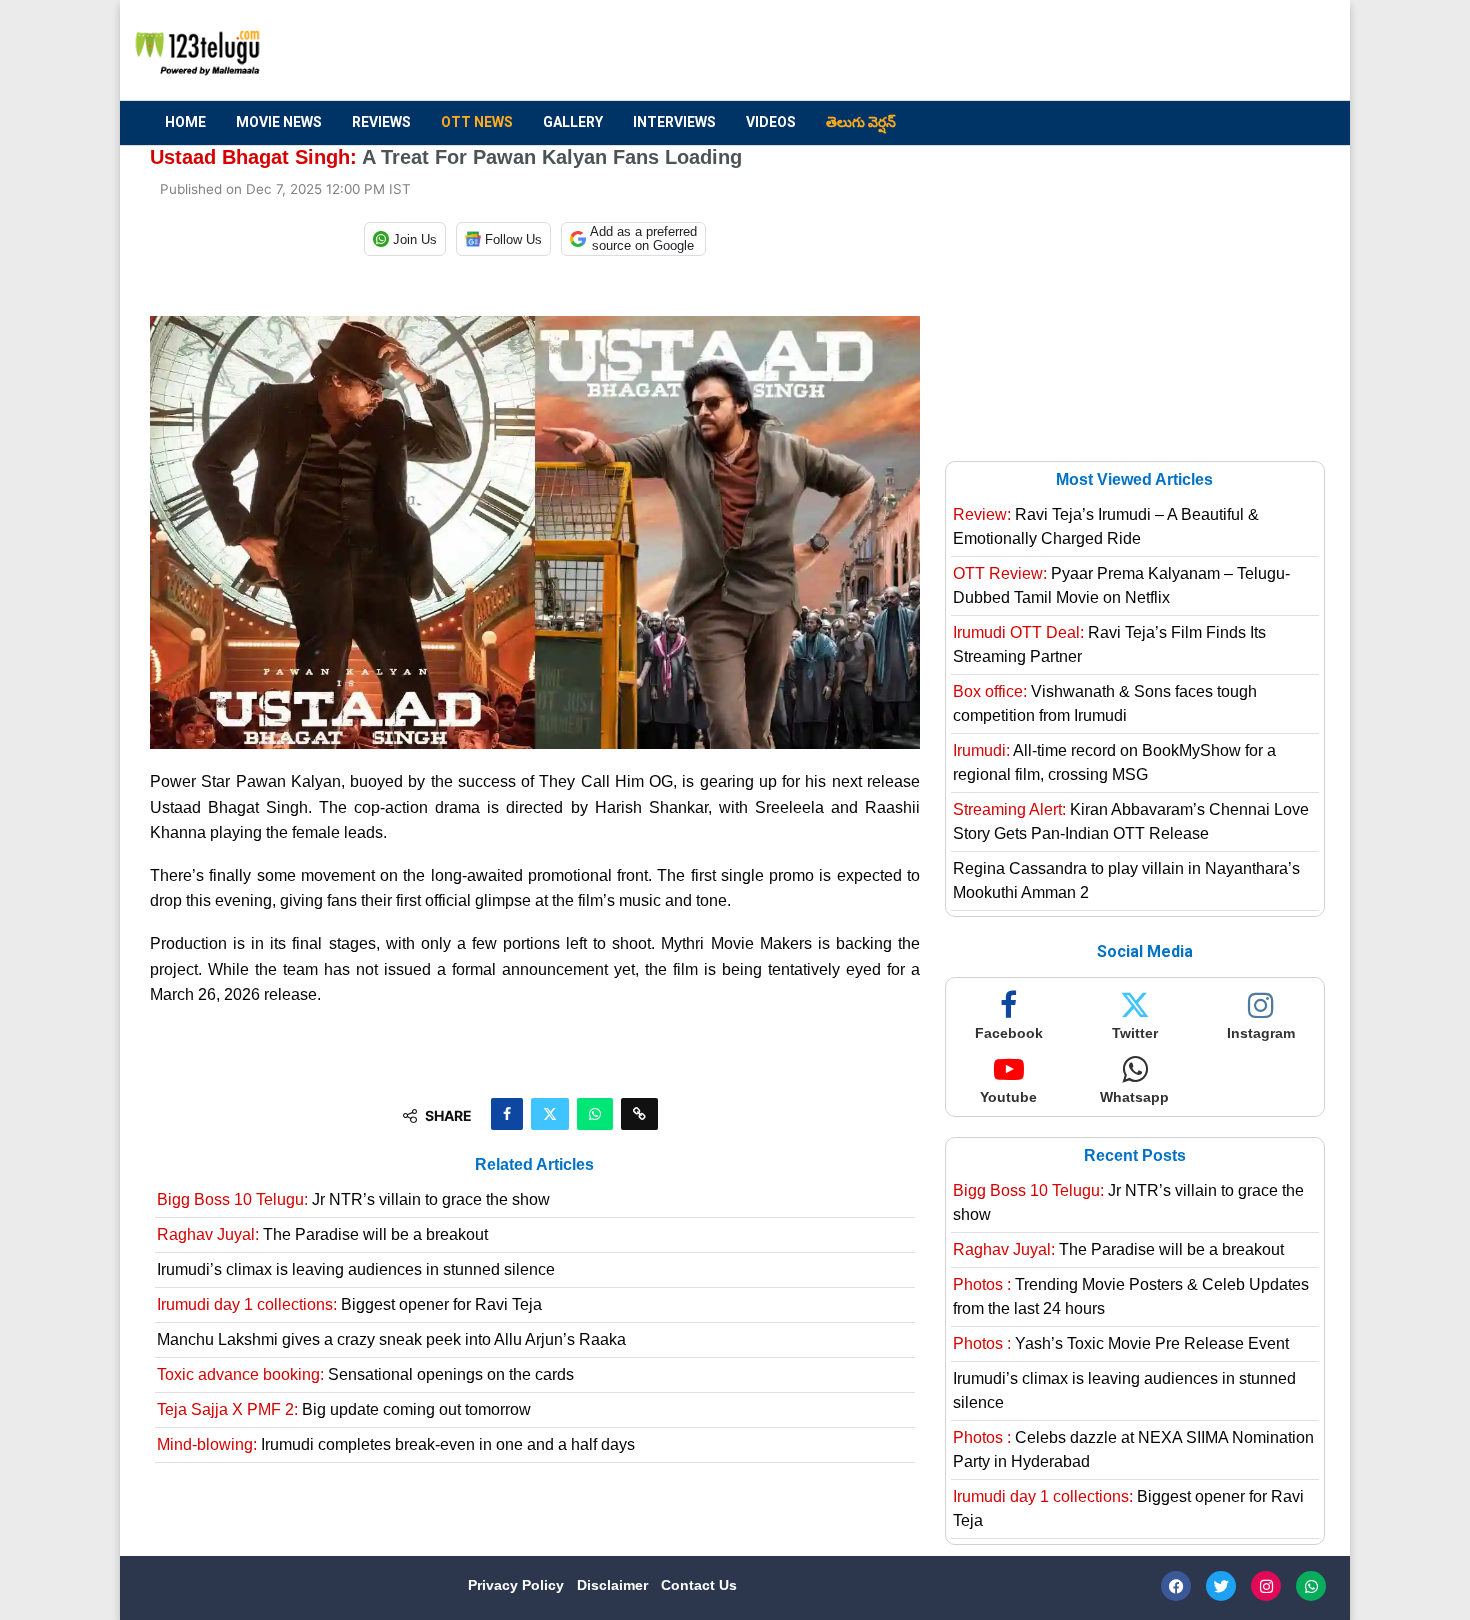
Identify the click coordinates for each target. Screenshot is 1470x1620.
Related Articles (534, 1164)
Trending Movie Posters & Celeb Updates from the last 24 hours (1131, 1296)
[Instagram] (1266, 1586)
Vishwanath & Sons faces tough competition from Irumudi (1105, 703)
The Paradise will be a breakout (322, 1234)
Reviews (381, 122)
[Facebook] (1176, 1586)
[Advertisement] (956, 51)
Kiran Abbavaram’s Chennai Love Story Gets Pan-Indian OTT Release (1131, 821)
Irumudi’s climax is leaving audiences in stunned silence (356, 1269)
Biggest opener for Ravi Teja (349, 1304)
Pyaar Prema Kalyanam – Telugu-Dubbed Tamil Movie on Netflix (1121, 585)
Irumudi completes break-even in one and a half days (396, 1444)
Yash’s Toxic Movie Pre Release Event (1121, 1343)
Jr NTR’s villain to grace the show (353, 1199)
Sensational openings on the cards (365, 1374)
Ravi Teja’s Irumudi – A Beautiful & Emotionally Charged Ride (1106, 526)
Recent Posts (1135, 1155)
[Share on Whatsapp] (595, 1114)
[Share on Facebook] (507, 1114)
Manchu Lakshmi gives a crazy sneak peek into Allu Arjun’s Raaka (391, 1339)
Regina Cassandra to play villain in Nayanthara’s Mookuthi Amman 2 (1126, 880)
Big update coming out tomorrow (344, 1409)
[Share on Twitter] (550, 1114)
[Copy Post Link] (639, 1114)
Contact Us (699, 1585)
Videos (771, 122)
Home (185, 122)
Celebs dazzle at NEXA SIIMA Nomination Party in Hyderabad (1133, 1449)
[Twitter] (1221, 1586)
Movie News (279, 122)
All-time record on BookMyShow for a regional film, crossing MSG (1114, 762)
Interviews (674, 122)
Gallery (573, 122)
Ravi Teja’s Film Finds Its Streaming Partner (1109, 644)
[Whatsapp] (1311, 1586)
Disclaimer (614, 1585)
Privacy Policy (518, 1585)
